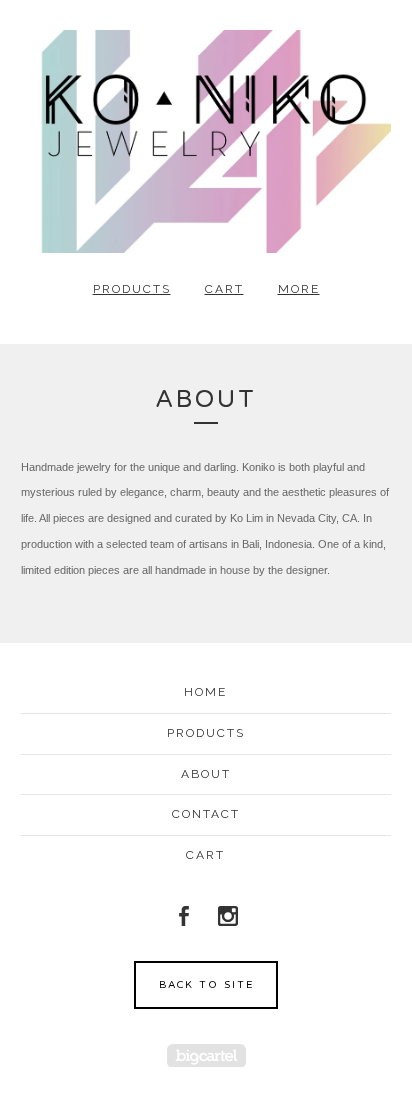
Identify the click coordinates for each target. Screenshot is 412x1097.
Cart (224, 289)
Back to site (206, 985)
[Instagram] (228, 916)
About (206, 774)
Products (132, 289)
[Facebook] (184, 916)
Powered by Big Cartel (206, 1055)
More (299, 289)
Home (205, 692)
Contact (206, 814)
